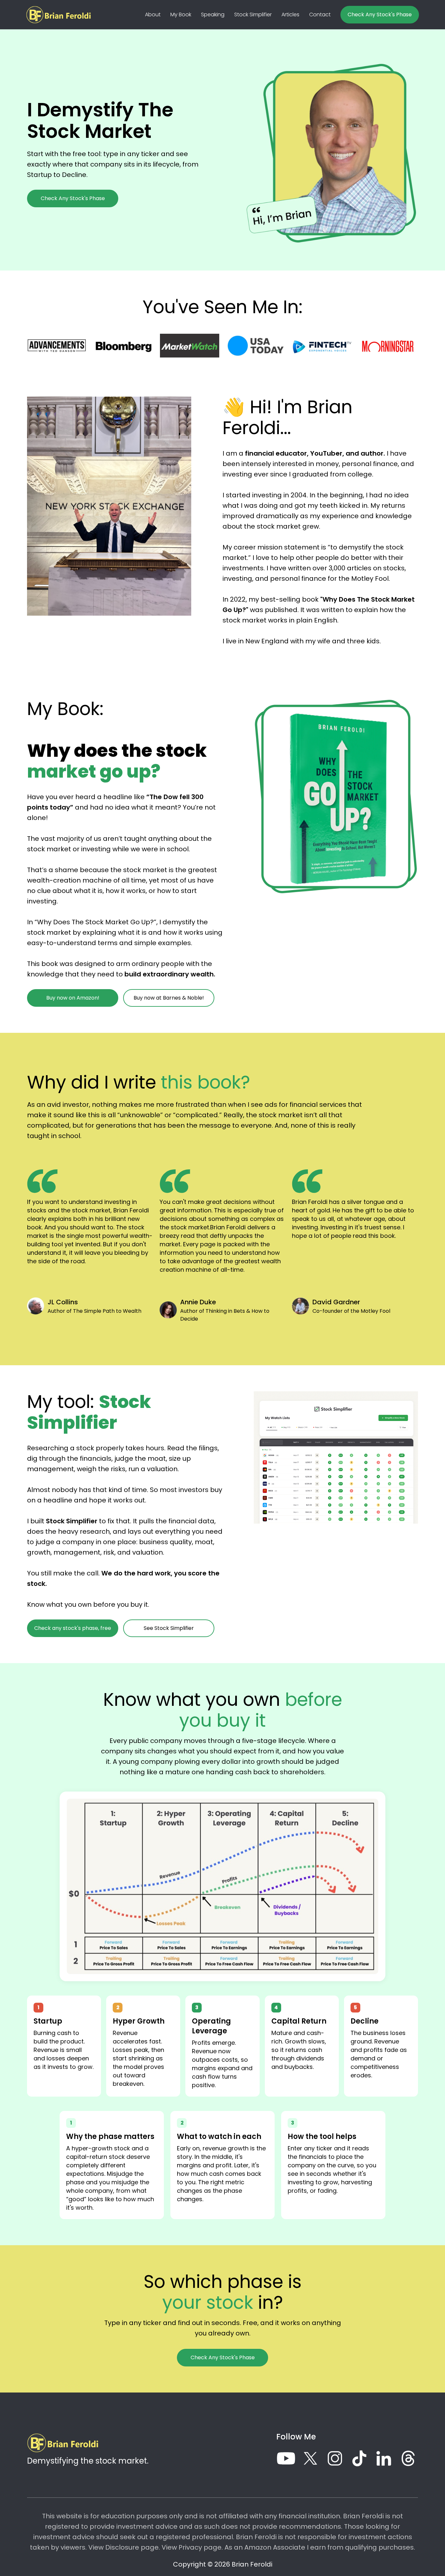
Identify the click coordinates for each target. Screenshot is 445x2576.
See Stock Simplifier (169, 1628)
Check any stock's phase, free (73, 1628)
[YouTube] (286, 2458)
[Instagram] (335, 2458)
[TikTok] (359, 2458)
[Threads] (408, 2458)
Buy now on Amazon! (73, 998)
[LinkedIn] (384, 2458)
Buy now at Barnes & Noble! (169, 998)
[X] (310, 2458)
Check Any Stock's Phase (380, 15)
